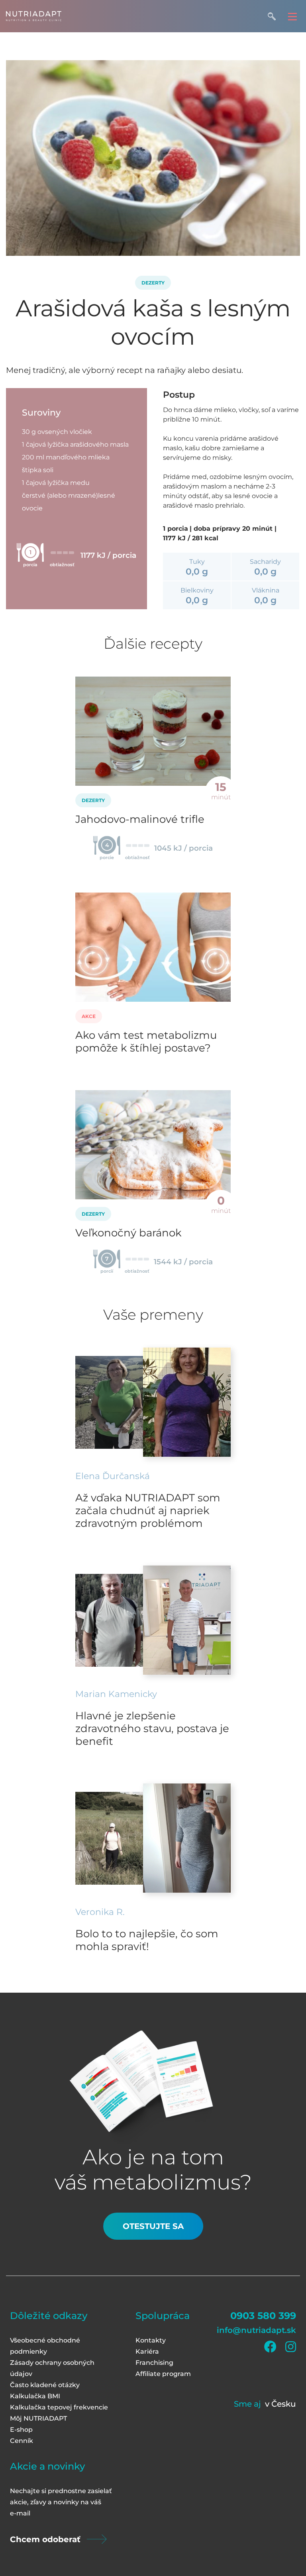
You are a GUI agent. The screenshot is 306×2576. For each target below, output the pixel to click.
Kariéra (147, 2351)
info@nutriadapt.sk (256, 2330)
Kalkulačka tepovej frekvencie (59, 2407)
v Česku (280, 2404)
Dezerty (153, 283)
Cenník (22, 2441)
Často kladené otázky (45, 2385)
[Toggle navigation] (292, 16)
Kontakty (151, 2340)
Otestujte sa (153, 2226)
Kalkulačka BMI (35, 2396)
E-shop (21, 2430)
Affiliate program (163, 2374)
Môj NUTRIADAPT (38, 2418)
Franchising (154, 2363)
